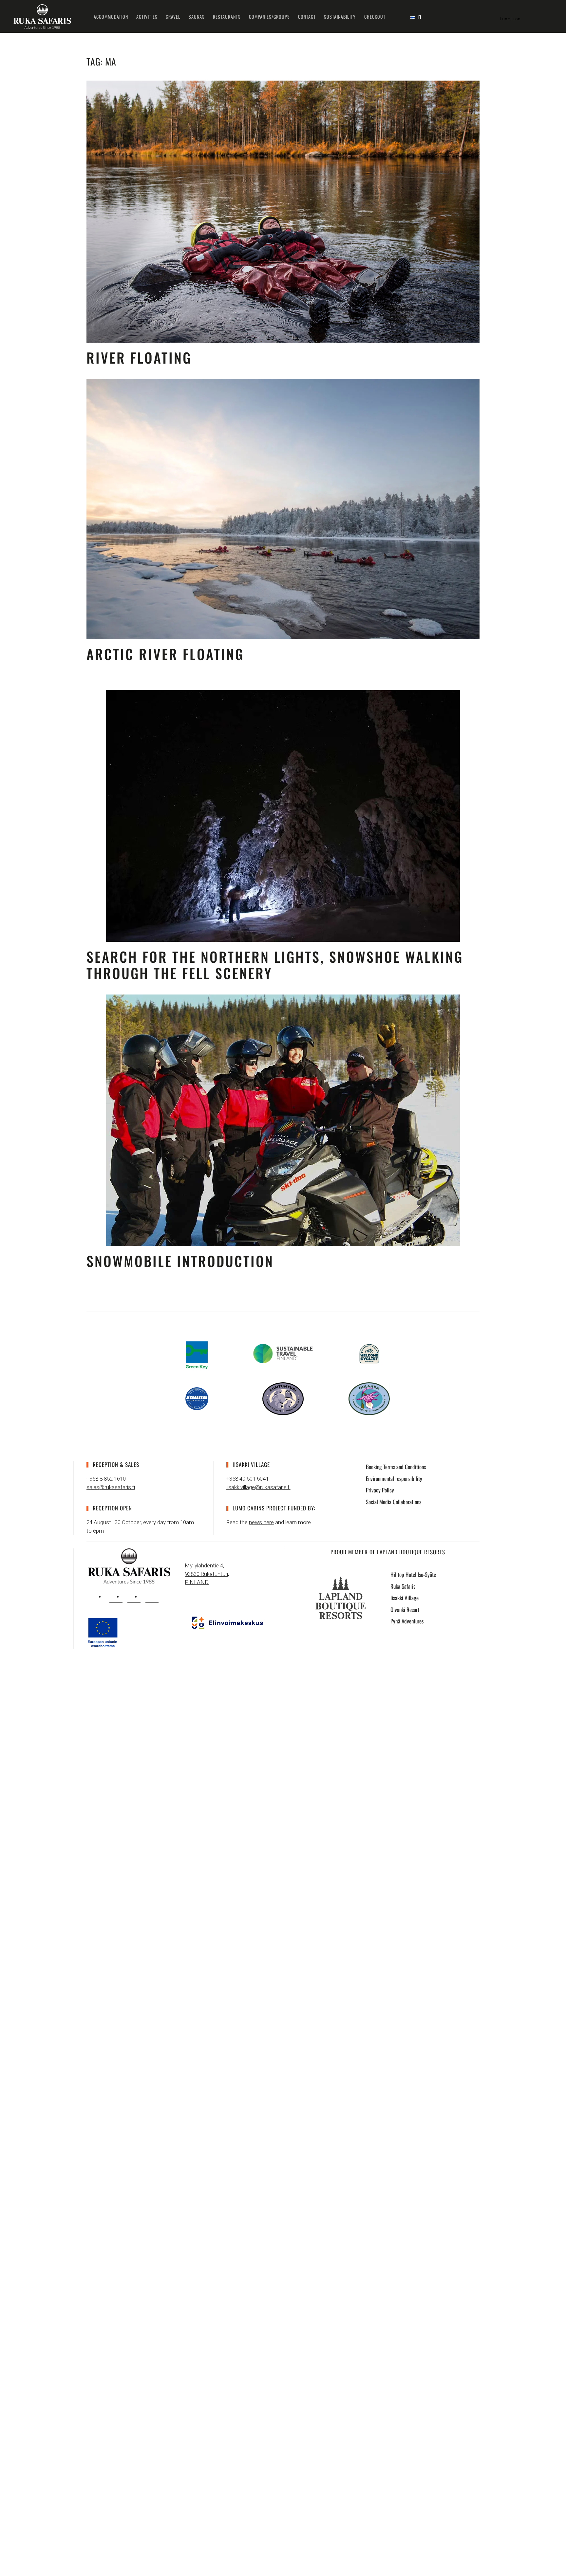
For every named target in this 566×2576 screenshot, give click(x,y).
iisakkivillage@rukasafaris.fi (258, 1487)
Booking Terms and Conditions (396, 1467)
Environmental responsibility (394, 1478)
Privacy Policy (380, 1490)
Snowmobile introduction (180, 1261)
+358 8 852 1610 (106, 1479)
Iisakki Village (405, 1598)
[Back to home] (42, 16)
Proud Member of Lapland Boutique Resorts (388, 1552)
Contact (307, 17)
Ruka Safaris (403, 1586)
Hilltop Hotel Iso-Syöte (413, 1574)
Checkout (375, 17)
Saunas (197, 17)
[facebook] (134, 1597)
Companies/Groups (269, 17)
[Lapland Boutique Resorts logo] (341, 1597)
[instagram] (116, 1597)
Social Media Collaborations (394, 1502)
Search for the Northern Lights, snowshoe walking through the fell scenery (275, 965)
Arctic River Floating (165, 654)
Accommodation (111, 17)
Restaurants (227, 17)
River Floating (139, 357)
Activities (147, 17)
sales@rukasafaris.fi (111, 1487)
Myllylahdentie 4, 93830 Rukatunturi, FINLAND (207, 1574)
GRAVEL (173, 17)
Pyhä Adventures (407, 1621)
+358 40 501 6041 (247, 1479)
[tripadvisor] (152, 1597)
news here (261, 1522)
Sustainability (340, 17)
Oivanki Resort (405, 1610)
